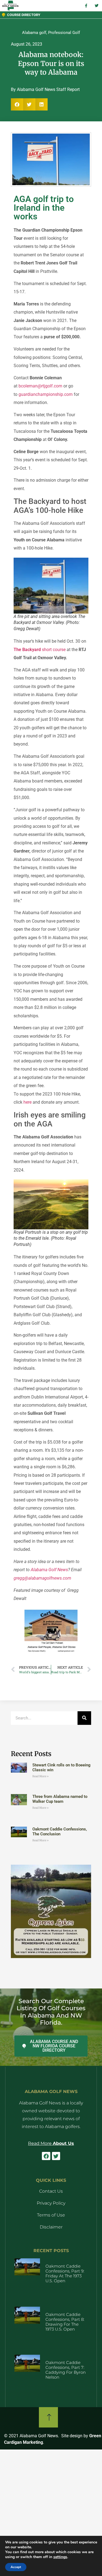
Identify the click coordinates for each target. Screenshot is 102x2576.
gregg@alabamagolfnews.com (42, 1578)
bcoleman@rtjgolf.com (40, 386)
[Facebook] (46, 2156)
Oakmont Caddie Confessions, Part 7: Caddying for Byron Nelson (66, 2370)
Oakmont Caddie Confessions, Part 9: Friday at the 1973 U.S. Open (65, 2273)
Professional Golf (64, 33)
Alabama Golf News (49, 1570)
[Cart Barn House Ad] (51, 1652)
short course (40, 650)
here (27, 1102)
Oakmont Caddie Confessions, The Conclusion (60, 1832)
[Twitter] (56, 2156)
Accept (16, 2567)
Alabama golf (34, 33)
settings (60, 2557)
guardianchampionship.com (46, 394)
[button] (17, 104)
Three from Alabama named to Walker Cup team (60, 1799)
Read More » (41, 1776)
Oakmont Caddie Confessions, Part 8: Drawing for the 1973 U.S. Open (65, 2322)
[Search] (84, 1718)
